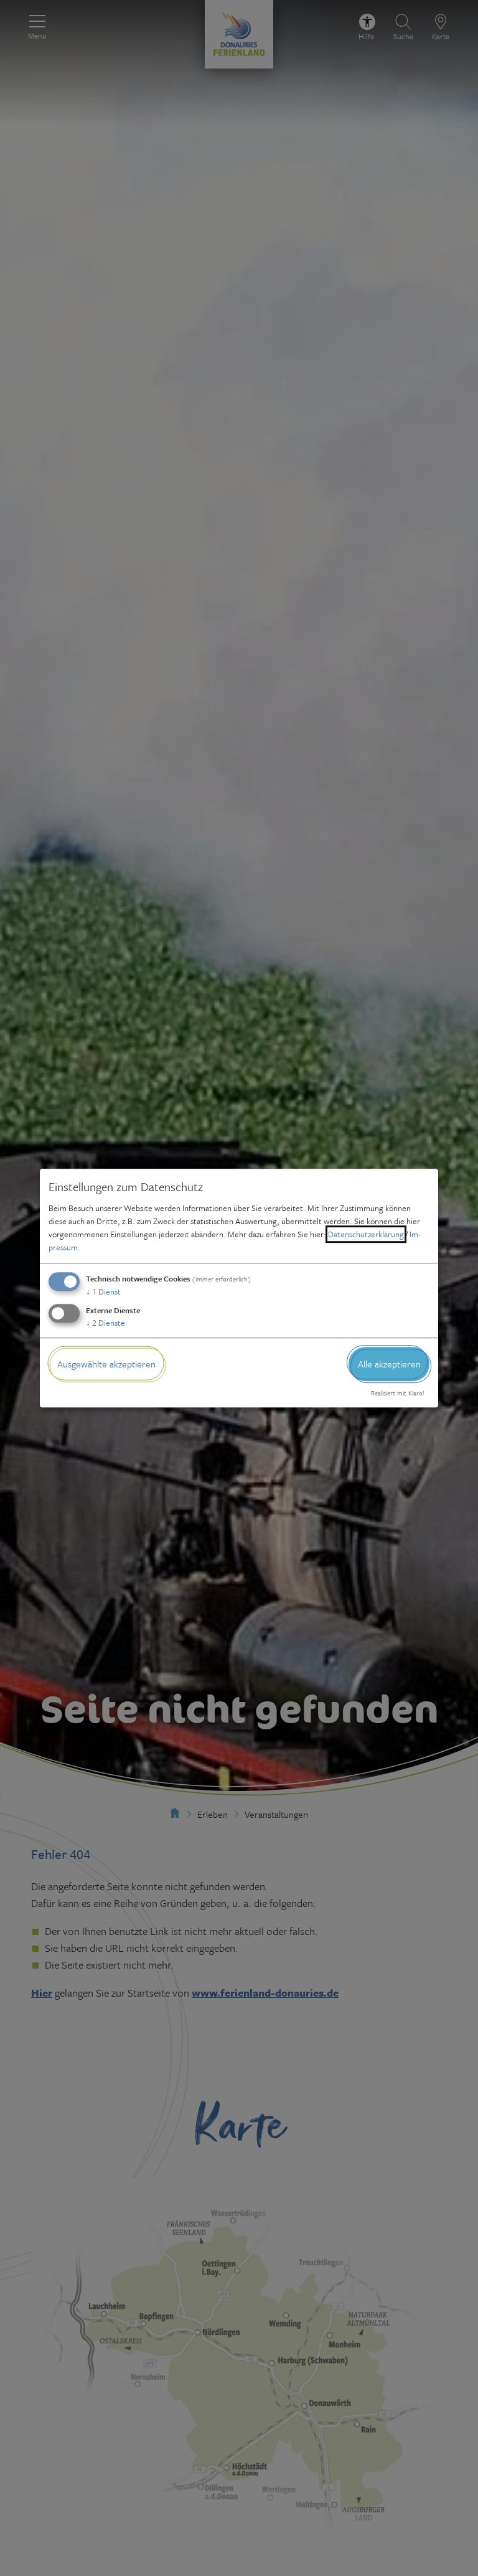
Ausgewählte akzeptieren (106, 1364)
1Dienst (103, 1291)
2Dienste (105, 1323)
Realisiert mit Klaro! (398, 1394)
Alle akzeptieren (389, 1364)
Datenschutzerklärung (366, 1234)
